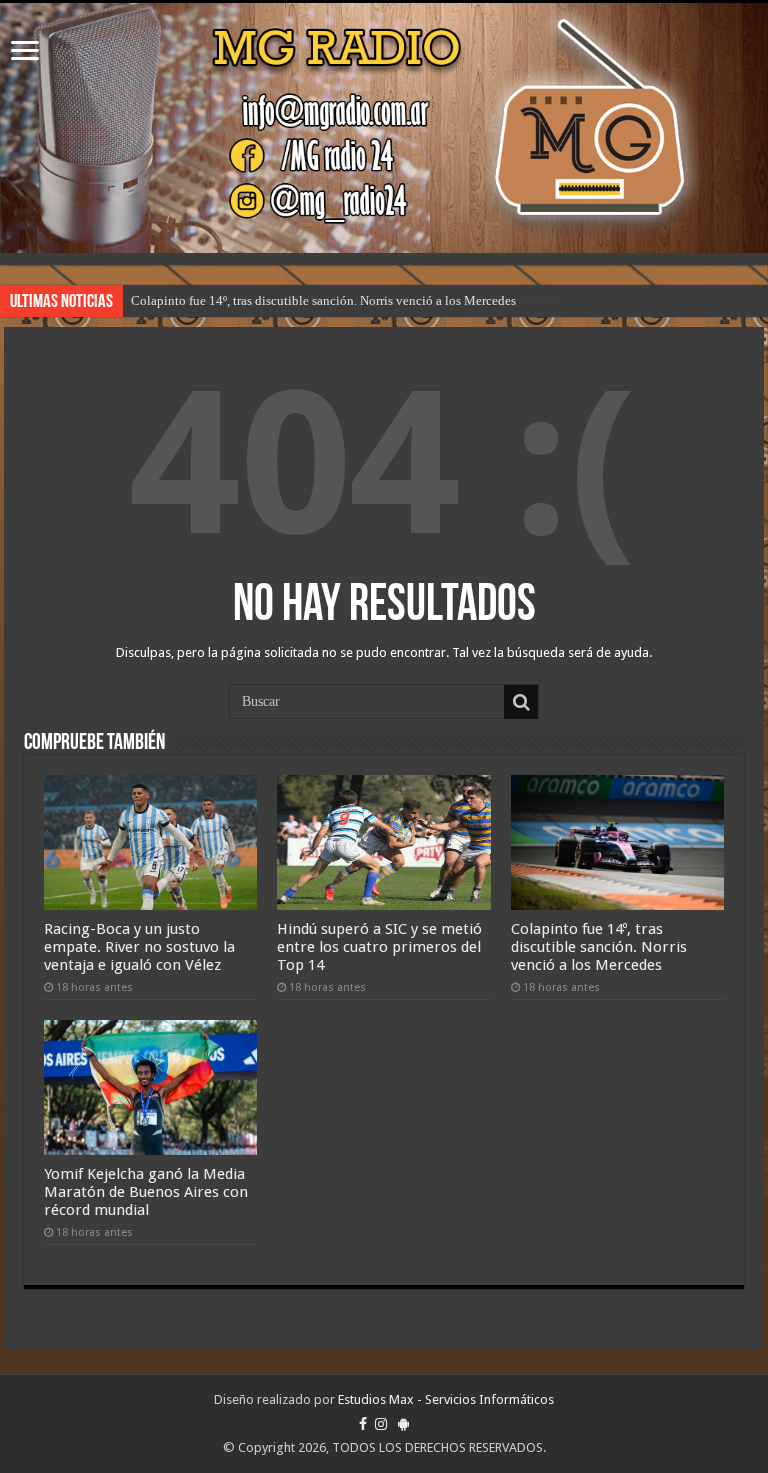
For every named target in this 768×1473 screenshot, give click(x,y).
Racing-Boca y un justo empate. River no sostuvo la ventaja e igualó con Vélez (139, 947)
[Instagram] (381, 1424)
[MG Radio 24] (384, 128)
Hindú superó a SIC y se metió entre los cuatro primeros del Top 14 (379, 947)
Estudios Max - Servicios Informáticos (446, 1399)
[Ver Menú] (25, 52)
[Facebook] (363, 1424)
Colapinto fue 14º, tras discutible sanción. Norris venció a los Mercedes (323, 300)
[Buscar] (521, 702)
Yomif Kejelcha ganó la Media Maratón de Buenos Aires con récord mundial (146, 1192)
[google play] (403, 1424)
